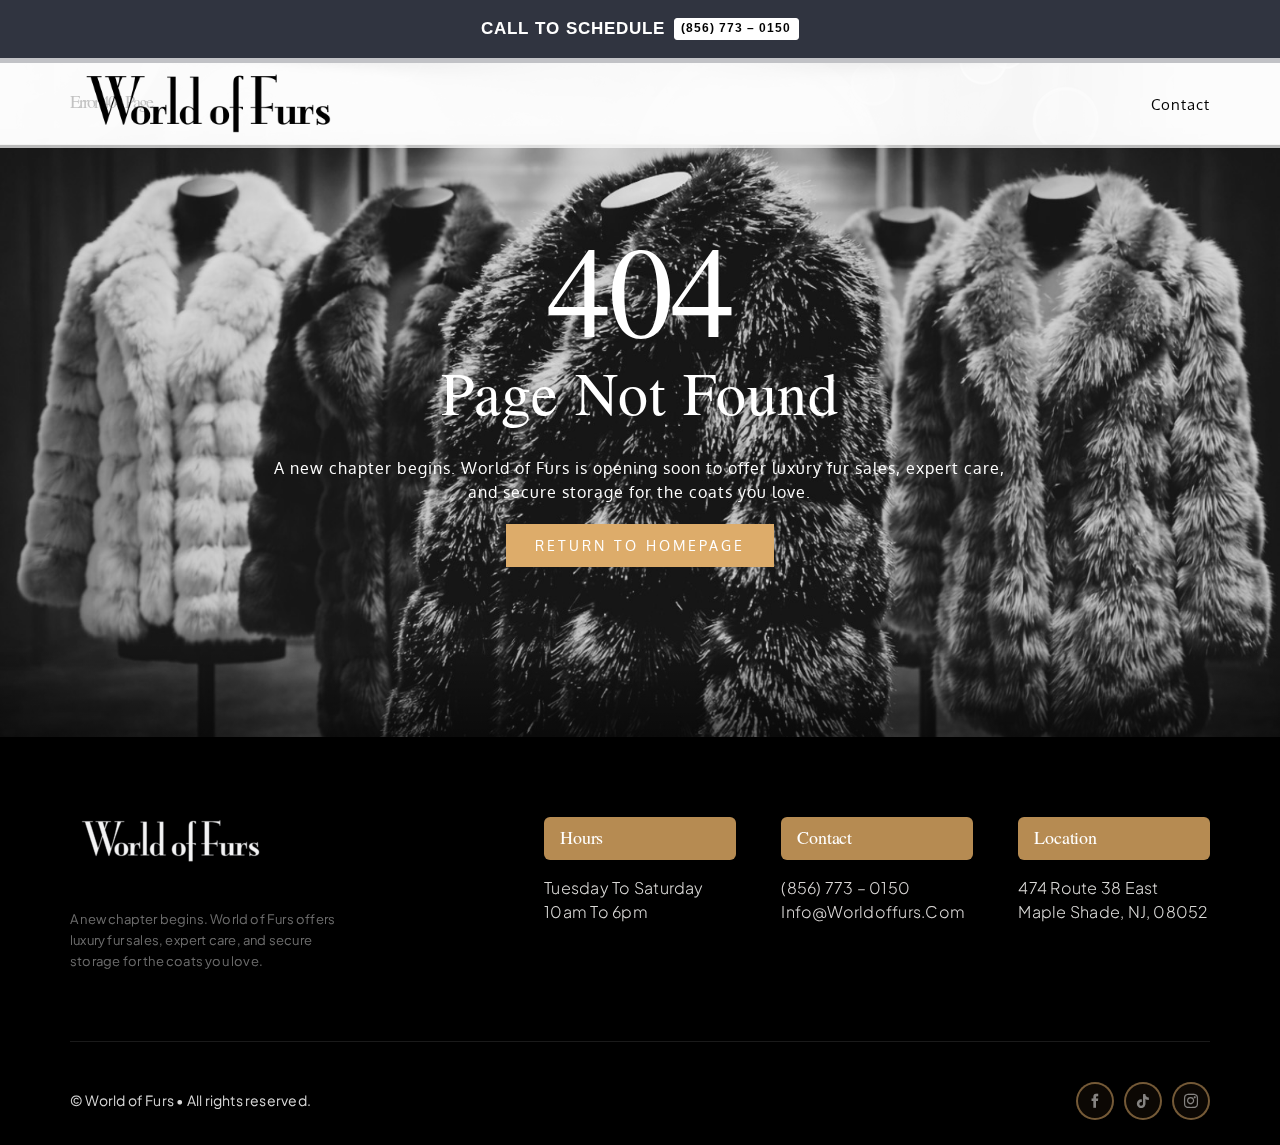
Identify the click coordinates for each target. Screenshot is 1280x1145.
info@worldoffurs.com (873, 911)
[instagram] (1191, 1101)
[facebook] (1095, 1101)
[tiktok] (1143, 1101)
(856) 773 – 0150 (845, 887)
